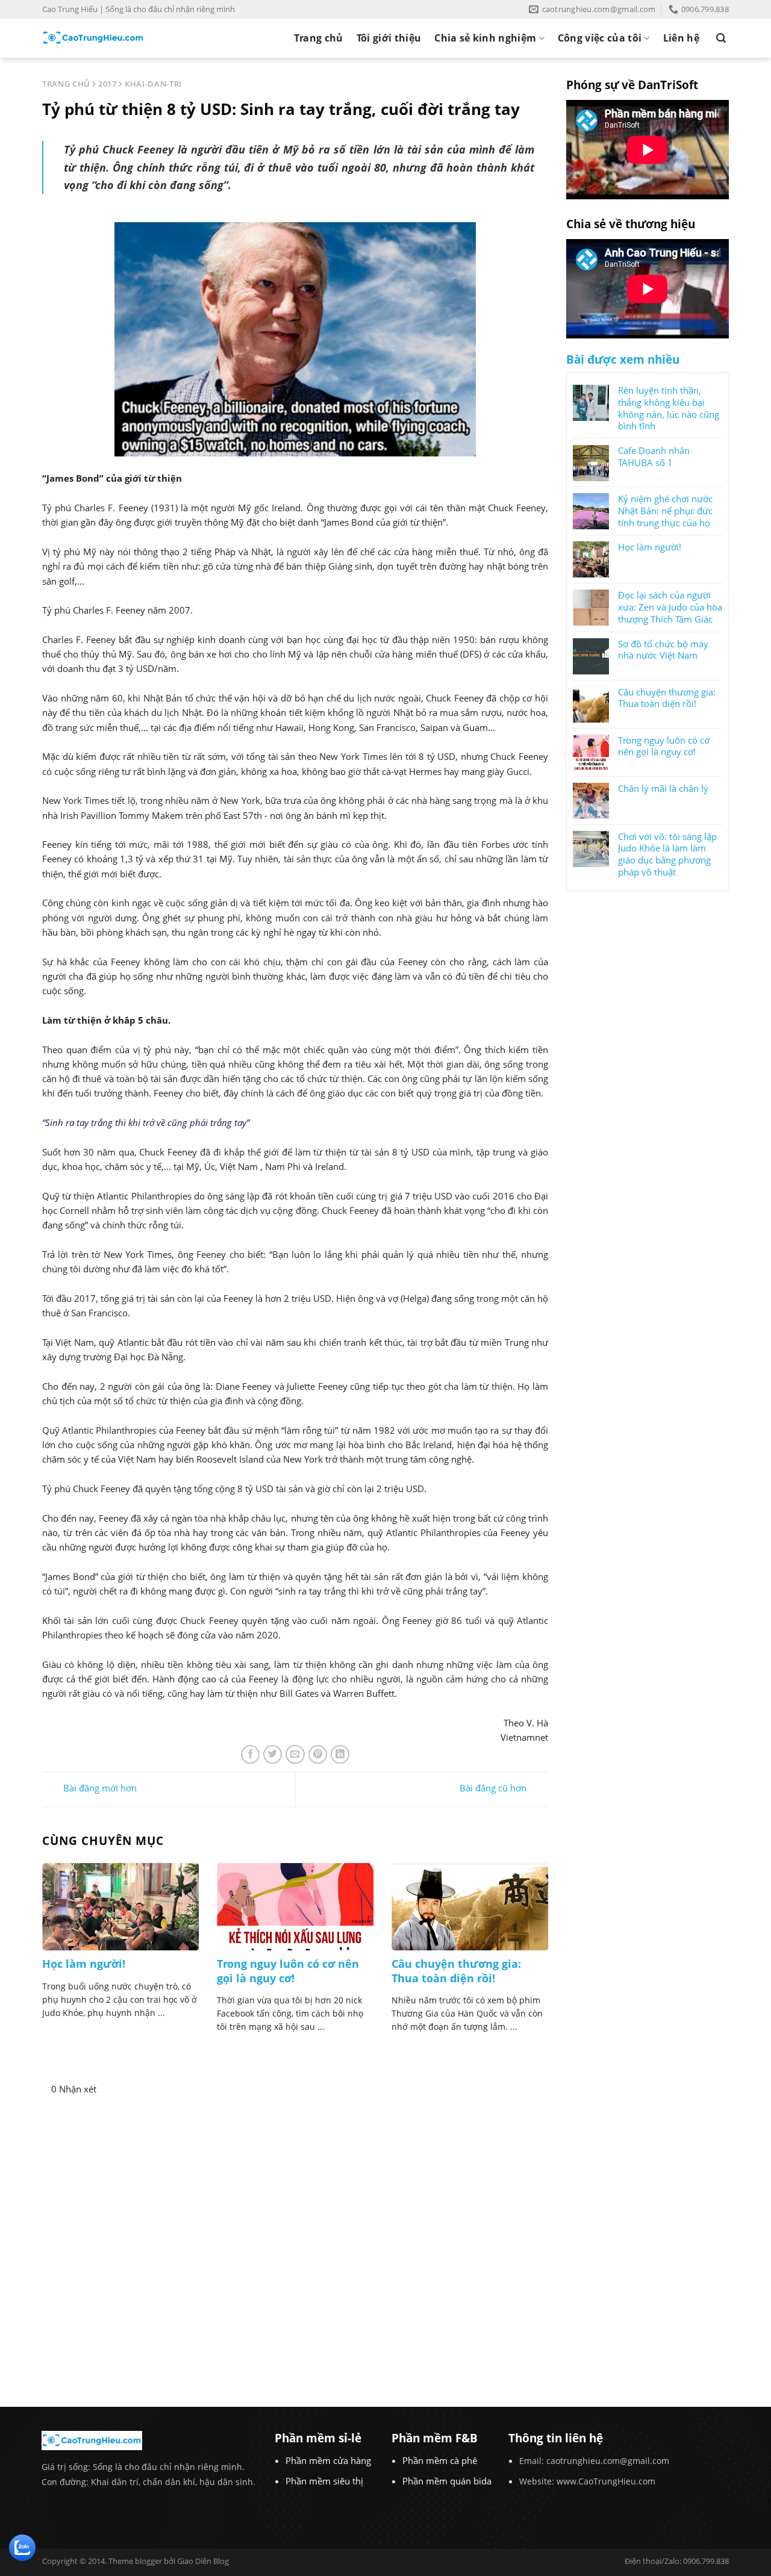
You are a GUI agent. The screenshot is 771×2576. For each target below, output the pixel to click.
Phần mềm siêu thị (324, 2481)
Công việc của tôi (600, 38)
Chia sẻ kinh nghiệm (485, 38)
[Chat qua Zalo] (22, 2546)
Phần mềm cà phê (440, 2460)
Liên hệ (681, 38)
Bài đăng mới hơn (99, 1788)
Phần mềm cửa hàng (328, 2460)
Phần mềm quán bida (447, 2481)
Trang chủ (319, 38)
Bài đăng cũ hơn (494, 1788)
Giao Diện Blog (203, 2561)
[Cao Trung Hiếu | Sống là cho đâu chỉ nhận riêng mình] (93, 38)
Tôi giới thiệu (389, 38)
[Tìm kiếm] (721, 38)
